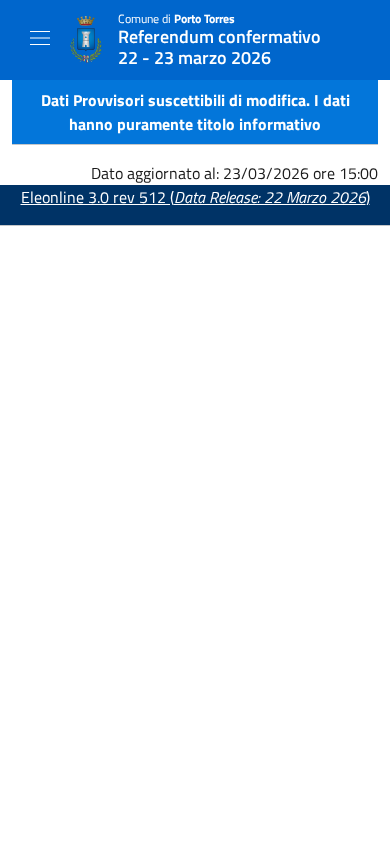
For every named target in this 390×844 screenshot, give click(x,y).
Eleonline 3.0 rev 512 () (195, 197)
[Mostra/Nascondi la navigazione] (40, 38)
